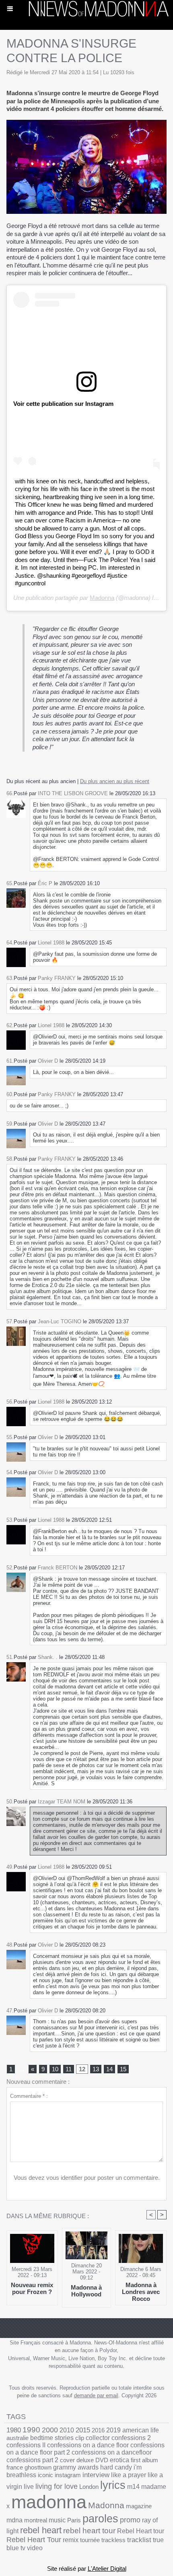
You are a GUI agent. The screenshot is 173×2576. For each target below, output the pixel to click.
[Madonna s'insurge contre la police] (86, 123)
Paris (74, 2520)
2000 (50, 2430)
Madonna (102, 598)
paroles (100, 2519)
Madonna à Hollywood (86, 2291)
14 (109, 2069)
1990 (31, 2430)
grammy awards (76, 2467)
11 (69, 2069)
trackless (113, 2540)
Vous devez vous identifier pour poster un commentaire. (87, 2178)
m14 (133, 2487)
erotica (119, 2460)
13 (96, 2069)
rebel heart (41, 2530)
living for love (57, 2486)
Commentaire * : (29, 2096)
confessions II (26, 2445)
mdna (14, 2520)
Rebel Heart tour (141, 2531)
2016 (98, 2430)
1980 (14, 2430)
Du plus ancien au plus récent (115, 781)
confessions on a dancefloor (112, 2452)
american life (141, 2430)
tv (23, 2548)
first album (144, 2460)
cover (67, 2460)
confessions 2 (131, 2438)
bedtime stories (52, 2438)
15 (123, 2069)
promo (130, 2520)
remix (71, 2540)
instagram (68, 2475)
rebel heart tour (89, 2531)
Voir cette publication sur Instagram (63, 404)
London (89, 2487)
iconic (45, 2475)
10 (55, 2069)
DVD (102, 2460)
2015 (83, 2430)
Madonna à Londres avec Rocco (141, 2292)
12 (82, 2069)
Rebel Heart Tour (34, 2540)
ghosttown (38, 2467)
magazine (139, 2506)
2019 (113, 2430)
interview (96, 2475)
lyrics (113, 2485)
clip (80, 2438)
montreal (36, 2520)
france (15, 2467)
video (35, 2548)
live (29, 2487)
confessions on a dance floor (88, 2445)
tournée (90, 2540)
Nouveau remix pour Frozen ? (32, 2288)
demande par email (96, 2395)
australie (18, 2438)
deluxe (85, 2460)
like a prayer (129, 2475)
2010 (67, 2430)
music (57, 2520)
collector (98, 2438)
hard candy (116, 2467)
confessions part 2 (32, 2460)
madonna (49, 2502)
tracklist (139, 2540)
